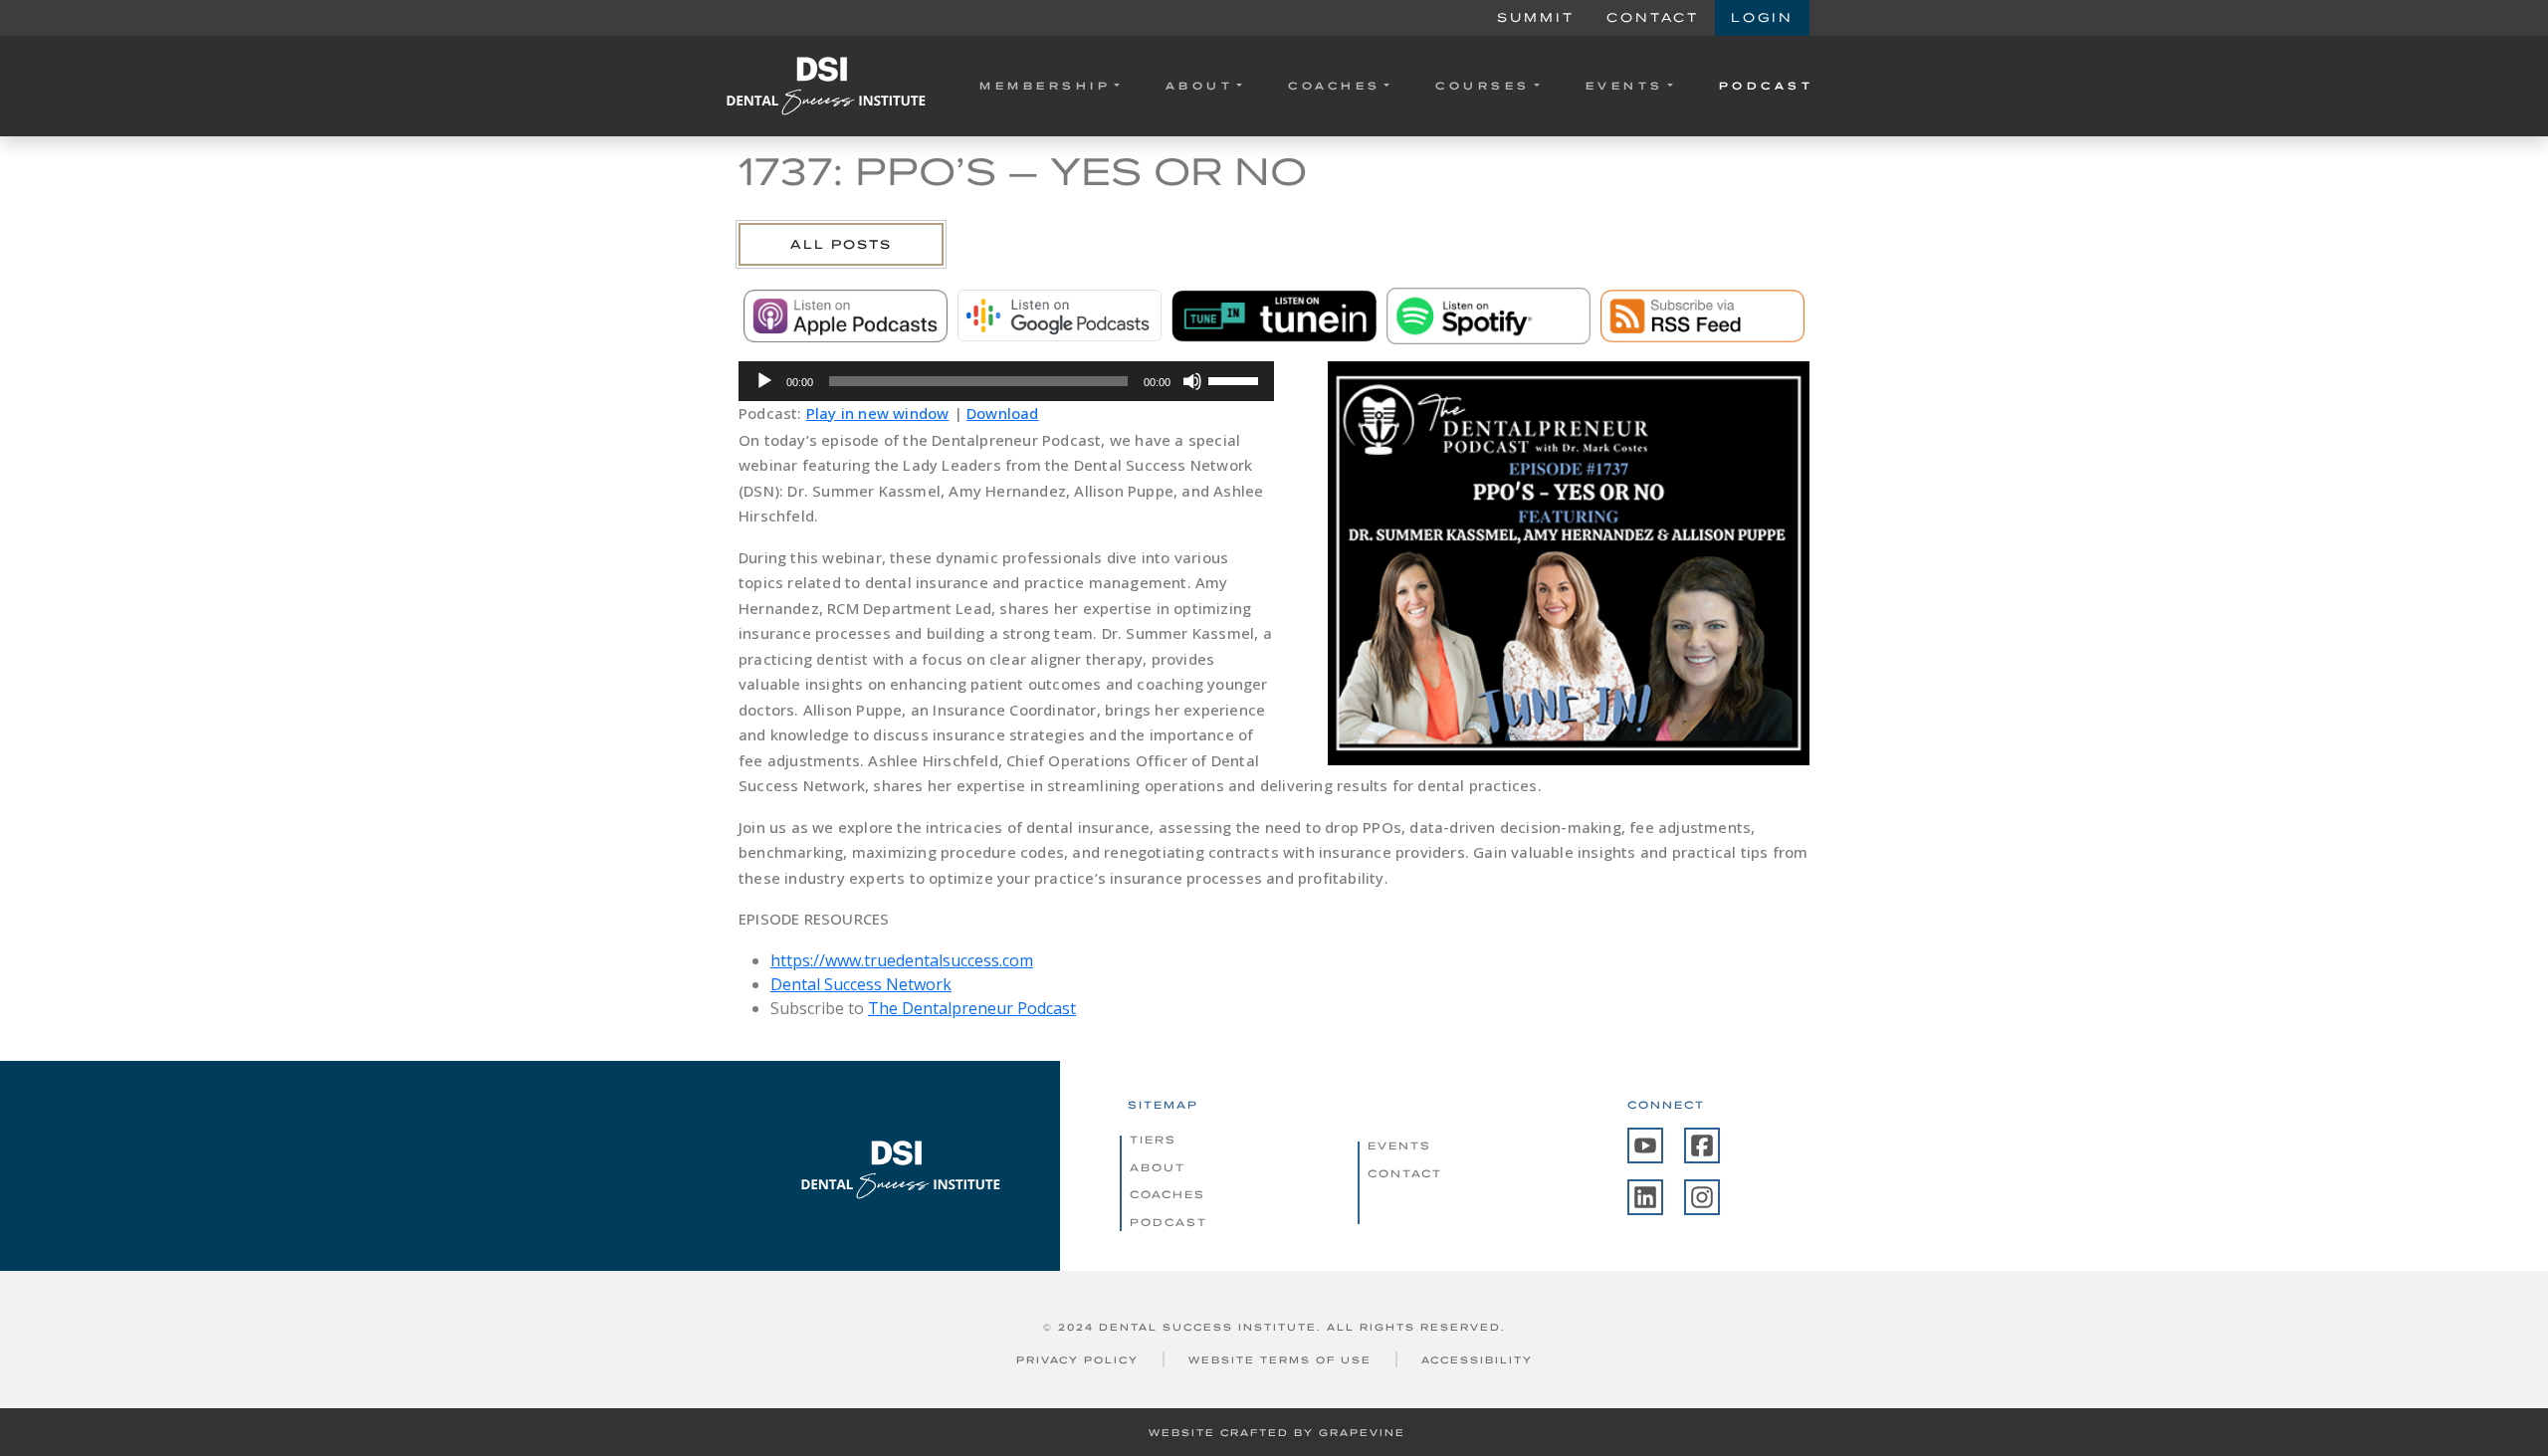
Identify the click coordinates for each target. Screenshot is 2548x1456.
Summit (1536, 17)
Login (1762, 17)
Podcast (1767, 86)
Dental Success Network (861, 984)
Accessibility (1477, 1360)
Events (1625, 86)
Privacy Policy (1077, 1360)
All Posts (841, 244)
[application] (1006, 381)
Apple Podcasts (846, 315)
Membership (1045, 86)
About (1200, 86)
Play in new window (878, 413)
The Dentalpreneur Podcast (972, 1008)
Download (1003, 413)
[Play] (764, 381)
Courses (1483, 86)
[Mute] (1192, 381)
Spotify (1488, 315)
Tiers (1153, 1140)
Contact (1653, 17)
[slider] (1236, 379)
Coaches (1335, 86)
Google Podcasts (1060, 315)
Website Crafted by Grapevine (1277, 1433)
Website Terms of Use (1280, 1360)
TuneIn (1274, 315)
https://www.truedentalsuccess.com (902, 960)
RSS (1702, 315)
